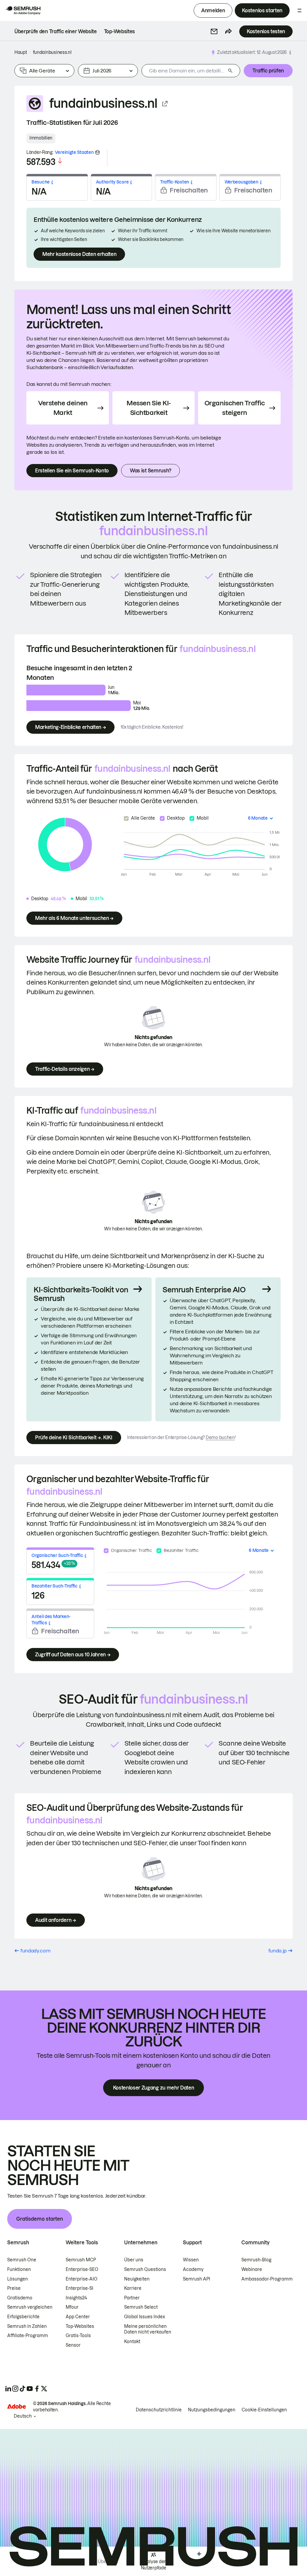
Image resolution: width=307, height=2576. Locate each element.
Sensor (73, 2345)
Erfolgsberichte (23, 2317)
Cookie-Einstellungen (264, 2410)
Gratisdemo (20, 2298)
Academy (193, 2269)
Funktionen (19, 2269)
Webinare (252, 2269)
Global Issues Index (145, 2317)
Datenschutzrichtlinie (159, 2410)
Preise (14, 2288)
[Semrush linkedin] (8, 2389)
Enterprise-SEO (82, 2269)
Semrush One (22, 2260)
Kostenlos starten (262, 10)
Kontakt (132, 2342)
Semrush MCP (81, 2260)
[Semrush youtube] (30, 2389)
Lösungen (18, 2279)
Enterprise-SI (79, 2288)
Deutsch (23, 2416)
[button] (214, 31)
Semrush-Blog (256, 2260)
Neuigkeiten (137, 2279)
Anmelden (213, 10)
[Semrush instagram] (15, 2389)
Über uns (134, 2260)
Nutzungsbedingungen (212, 2410)
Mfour (72, 2307)
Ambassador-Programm (267, 2279)
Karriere (133, 2288)
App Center (78, 2317)
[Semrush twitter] (44, 2389)
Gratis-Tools (78, 2336)
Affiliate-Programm (28, 2336)
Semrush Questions (145, 2269)
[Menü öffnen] (300, 10)
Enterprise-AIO (82, 2279)
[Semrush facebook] (37, 2389)
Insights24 (76, 2298)
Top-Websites (80, 2326)
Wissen (191, 2260)
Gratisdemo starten (40, 2219)
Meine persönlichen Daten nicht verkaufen (148, 2329)
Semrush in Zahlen (27, 2326)
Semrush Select (141, 2307)
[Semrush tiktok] (22, 2389)
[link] (56, 31)
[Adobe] (16, 2406)
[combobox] (184, 71)
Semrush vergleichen (30, 2307)
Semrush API (197, 2279)
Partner (132, 2298)
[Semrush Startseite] (23, 10)
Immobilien (41, 138)
